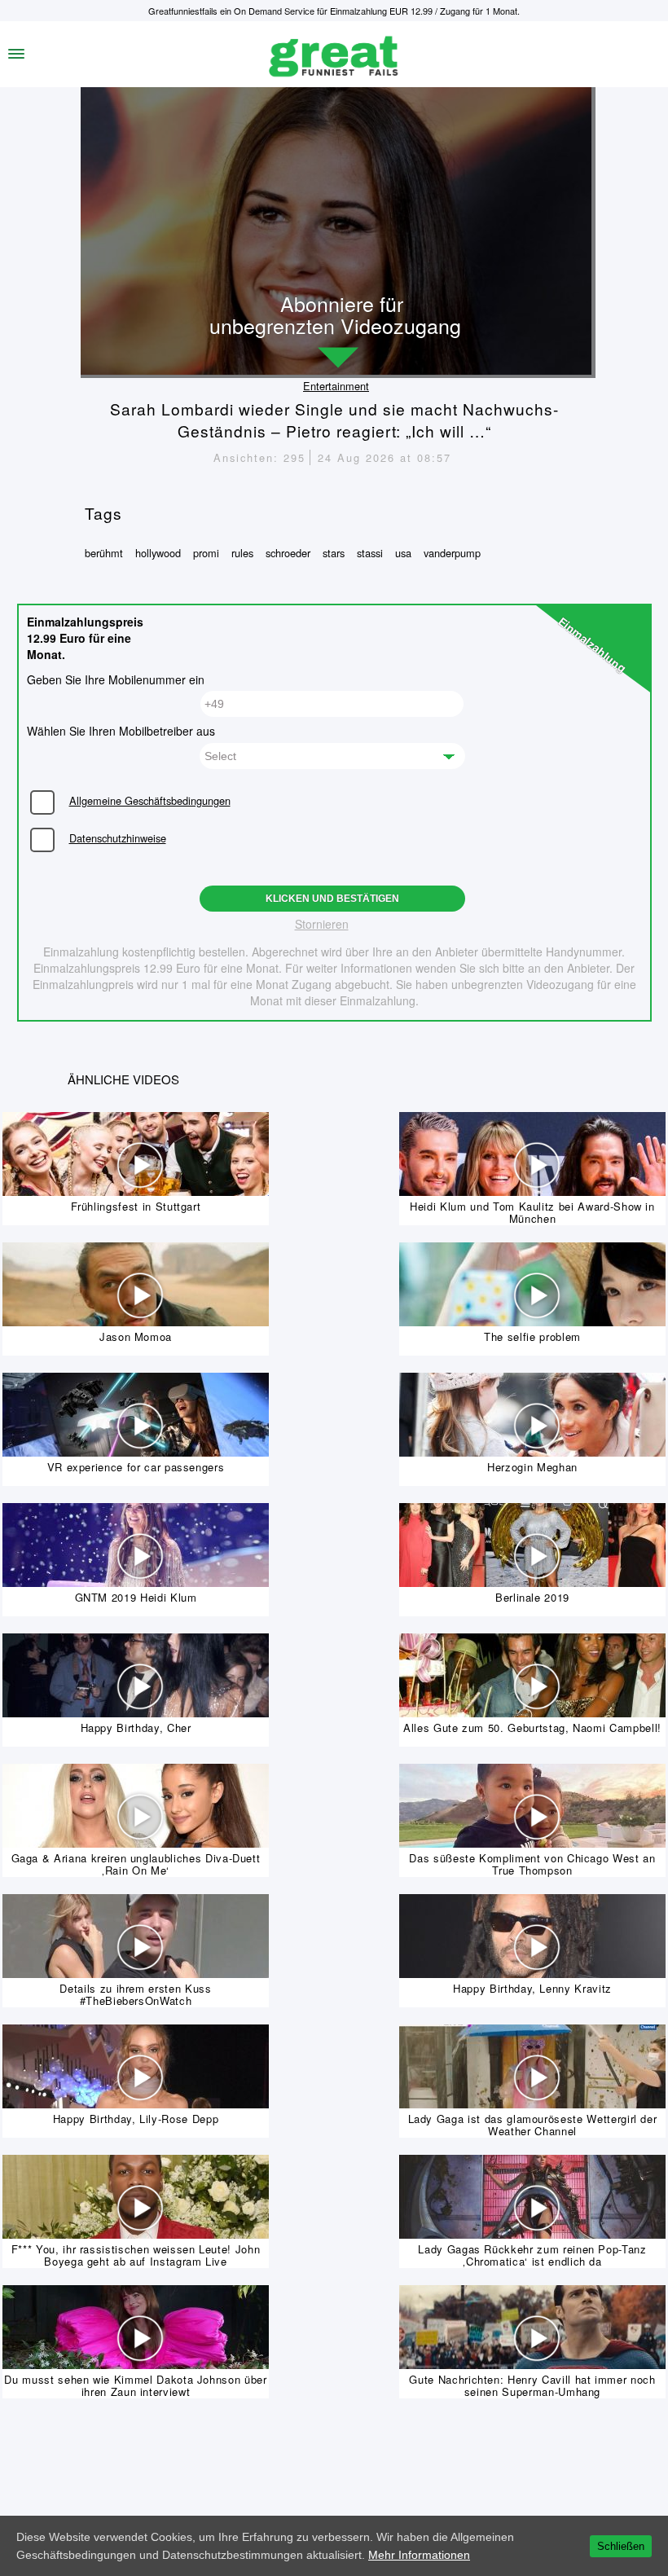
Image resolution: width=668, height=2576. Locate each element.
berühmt (104, 553)
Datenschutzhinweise (118, 838)
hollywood (158, 553)
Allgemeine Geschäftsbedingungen (150, 800)
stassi (370, 553)
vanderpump (452, 553)
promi (206, 553)
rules (242, 553)
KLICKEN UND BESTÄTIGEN (332, 899)
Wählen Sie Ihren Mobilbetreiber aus (121, 731)
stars (334, 553)
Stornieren (322, 924)
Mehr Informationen (419, 2555)
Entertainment (336, 386)
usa (403, 553)
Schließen (621, 2546)
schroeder (288, 553)
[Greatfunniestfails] (334, 54)
